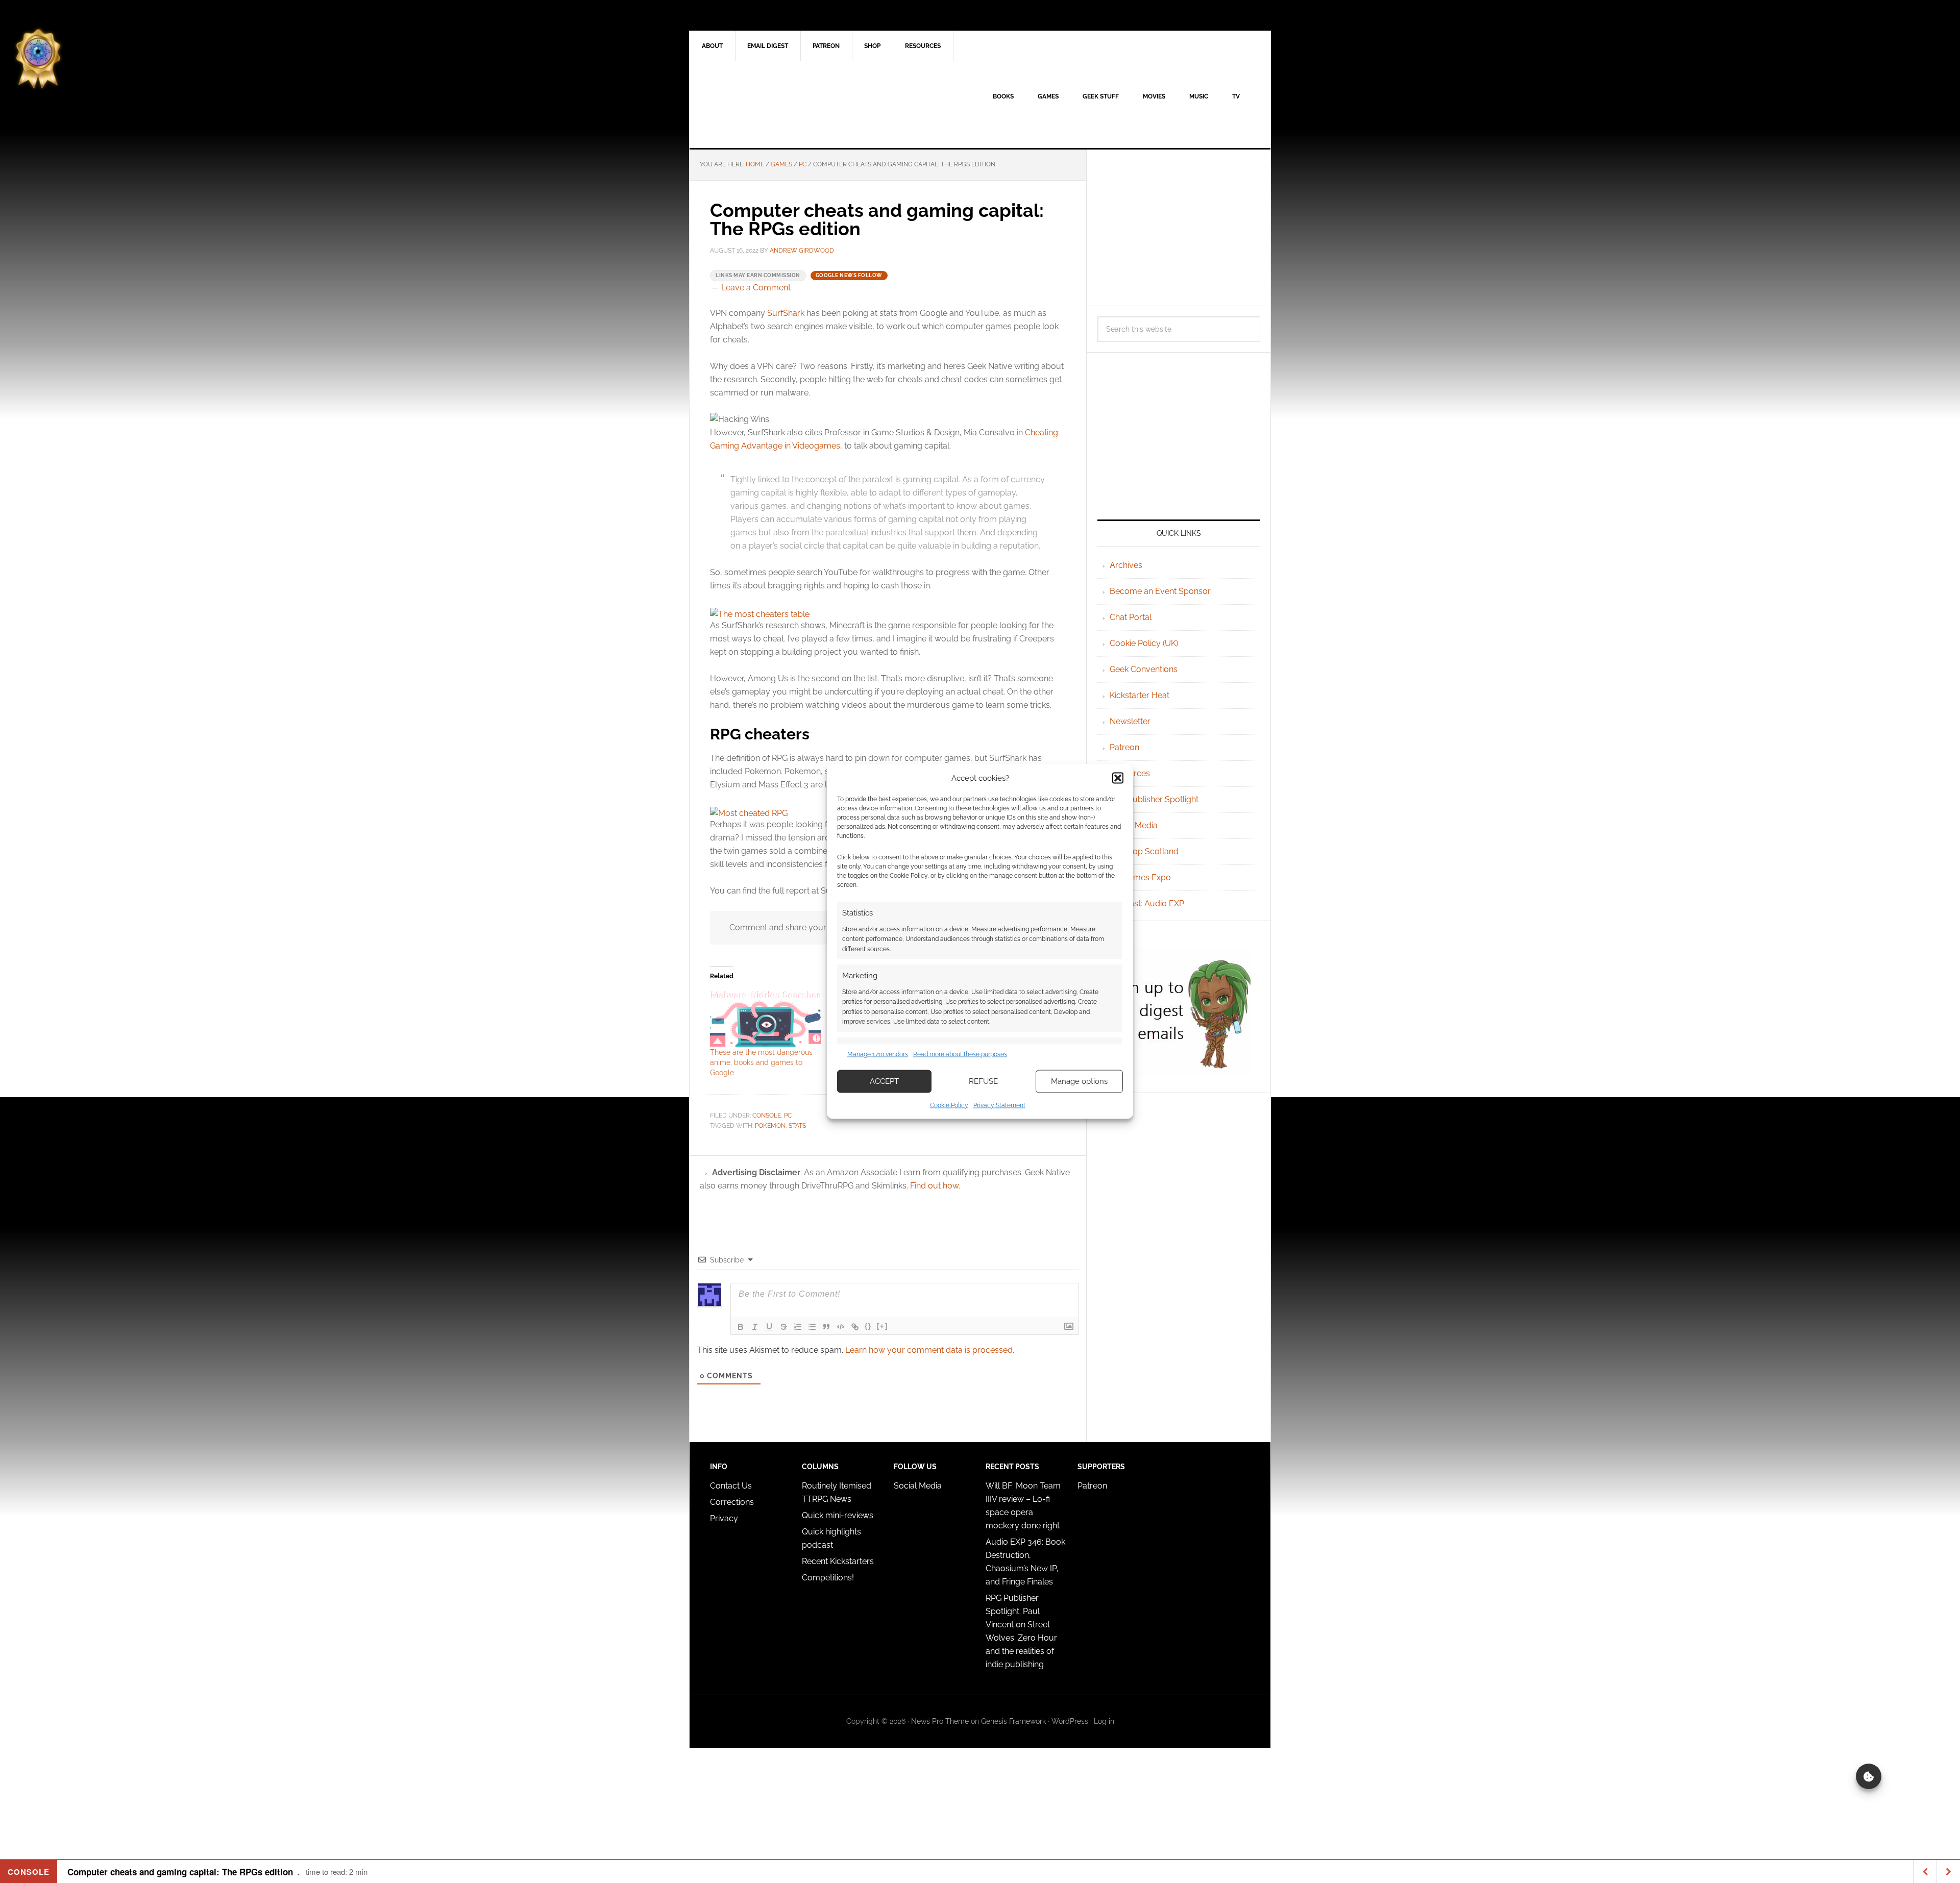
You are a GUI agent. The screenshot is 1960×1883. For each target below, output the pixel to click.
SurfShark (786, 313)
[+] (883, 1326)
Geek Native (776, 105)
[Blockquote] (826, 1327)
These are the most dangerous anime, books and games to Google (761, 1062)
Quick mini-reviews (838, 1515)
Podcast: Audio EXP (1147, 903)
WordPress (1070, 1721)
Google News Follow (849, 275)
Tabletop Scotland (1144, 851)
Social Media (1134, 825)
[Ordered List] (798, 1327)
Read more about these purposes (960, 1054)
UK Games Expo (1140, 877)
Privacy (724, 1518)
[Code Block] (841, 1327)
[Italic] (755, 1327)
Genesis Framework (1013, 1721)
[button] (1118, 778)
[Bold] (741, 1327)
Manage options (1079, 1081)
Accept (884, 1081)
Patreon (1124, 747)
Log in (1104, 1721)
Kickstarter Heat (1140, 695)
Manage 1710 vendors (878, 1054)
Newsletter (1130, 721)
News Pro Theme (940, 1721)
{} (868, 1326)
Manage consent (1869, 1776)
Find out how (934, 1186)
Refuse (983, 1081)
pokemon (770, 1126)
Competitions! (828, 1578)
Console (767, 1116)
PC (788, 1116)
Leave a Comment (756, 288)
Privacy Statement (999, 1105)
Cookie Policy (949, 1105)
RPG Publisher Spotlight (1154, 799)
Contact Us (731, 1486)
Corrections (732, 1502)
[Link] (855, 1327)
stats (797, 1126)
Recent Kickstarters (839, 1561)
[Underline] (769, 1327)
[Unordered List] (812, 1327)
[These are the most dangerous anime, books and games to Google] (765, 1018)
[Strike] (783, 1327)
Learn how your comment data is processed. (930, 1350)
